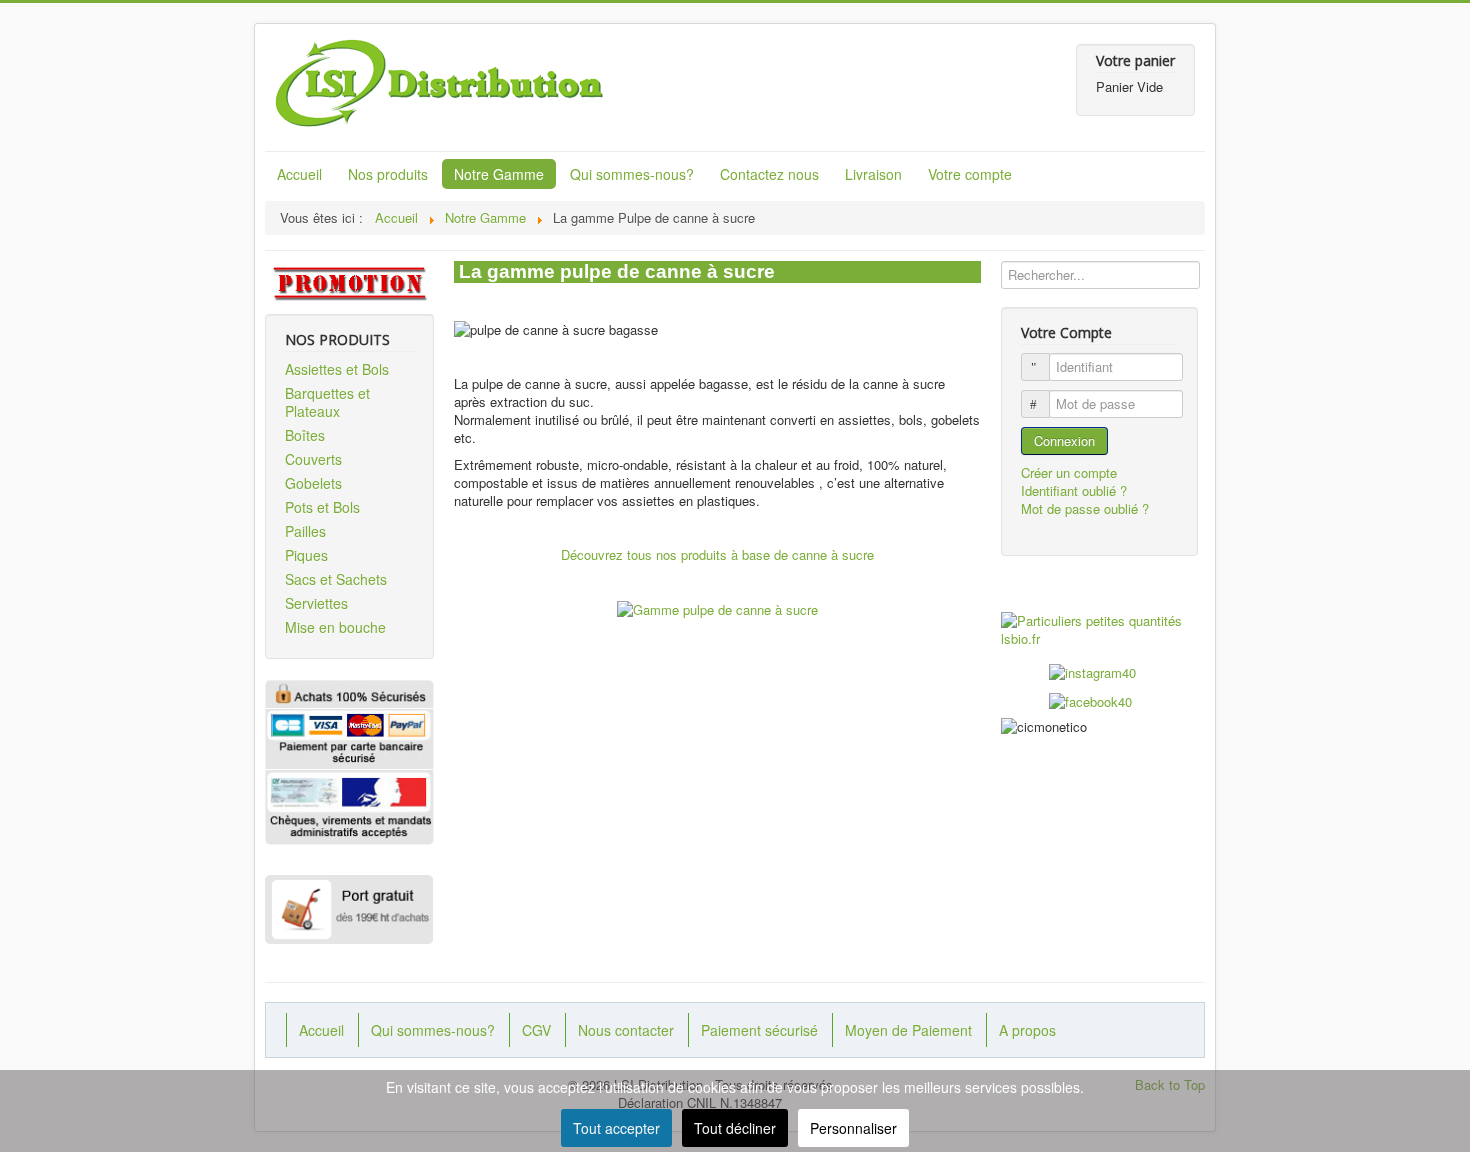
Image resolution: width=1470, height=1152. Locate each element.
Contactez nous (769, 174)
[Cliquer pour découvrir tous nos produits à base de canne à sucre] (717, 608)
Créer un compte (1071, 472)
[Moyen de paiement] (349, 805)
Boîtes (305, 435)
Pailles (305, 531)
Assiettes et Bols (337, 369)
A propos (1027, 1030)
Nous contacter (626, 1030)
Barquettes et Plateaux (327, 402)
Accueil (299, 174)
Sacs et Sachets (336, 579)
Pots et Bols (322, 507)
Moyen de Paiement (908, 1030)
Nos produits (388, 174)
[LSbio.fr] (1099, 630)
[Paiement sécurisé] (349, 736)
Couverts (313, 459)
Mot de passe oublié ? (1085, 508)
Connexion (1064, 440)
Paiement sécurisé (759, 1030)
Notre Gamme (499, 174)
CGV (536, 1030)
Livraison (873, 174)
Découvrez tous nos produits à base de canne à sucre (717, 554)
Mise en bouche (335, 627)
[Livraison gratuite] (349, 910)
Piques (306, 555)
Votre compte (970, 174)
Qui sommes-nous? (632, 174)
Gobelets (313, 483)
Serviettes (316, 603)
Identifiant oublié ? (1074, 490)
